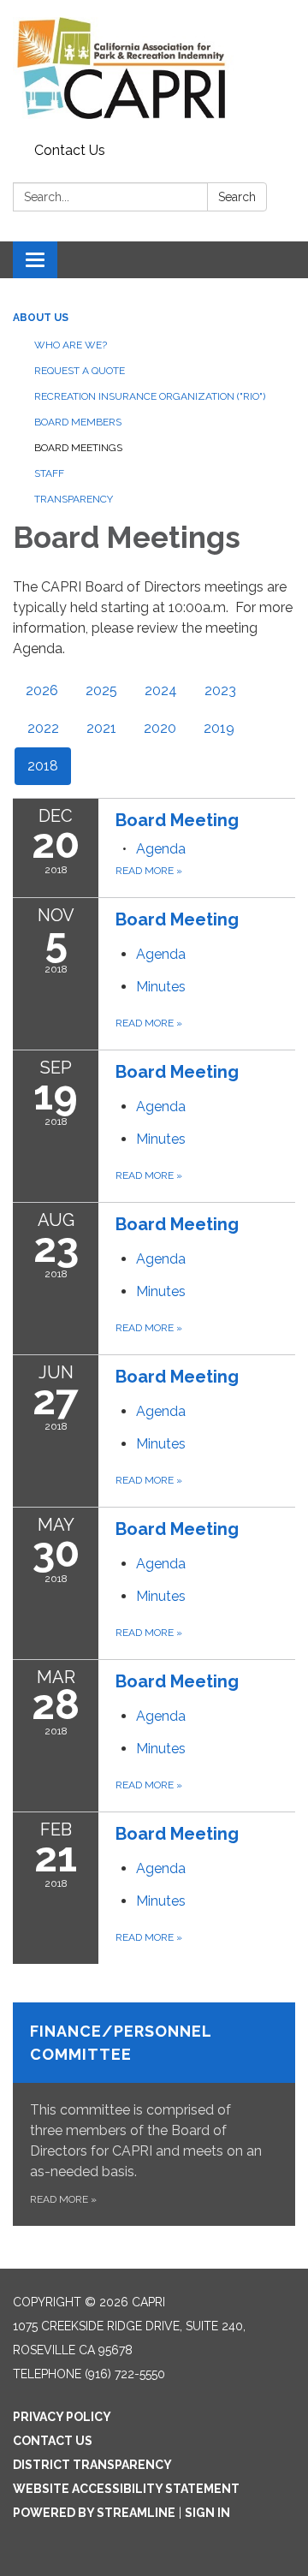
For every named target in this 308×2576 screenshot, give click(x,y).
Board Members (78, 422)
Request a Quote (80, 371)
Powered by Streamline (94, 2513)
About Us (41, 318)
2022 (43, 728)
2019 (219, 728)
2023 (220, 690)
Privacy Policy (62, 2417)
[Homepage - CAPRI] (154, 68)
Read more (149, 871)
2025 (101, 690)
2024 (161, 690)
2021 (101, 728)
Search (237, 197)
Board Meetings (78, 448)
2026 (42, 690)
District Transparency (92, 2465)
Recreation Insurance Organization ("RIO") (150, 396)
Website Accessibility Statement (126, 2489)
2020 (160, 728)
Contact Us (70, 150)
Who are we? (71, 345)
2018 (43, 766)
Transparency (74, 499)
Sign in (207, 2513)
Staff (49, 473)
